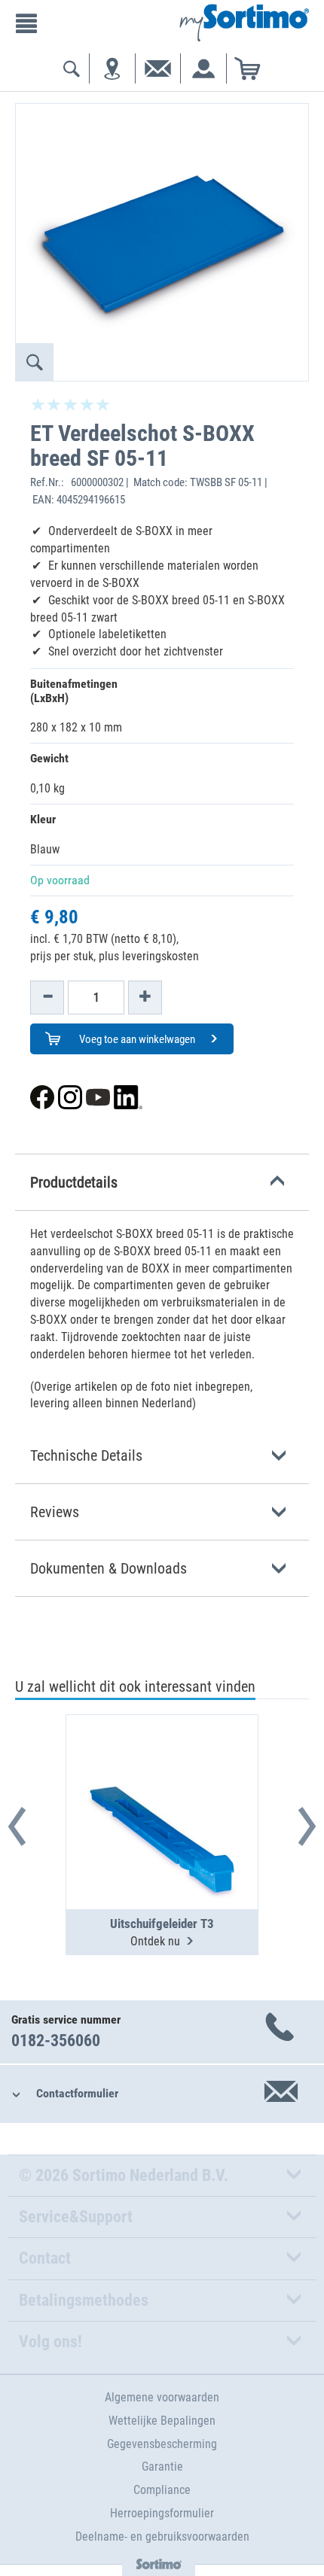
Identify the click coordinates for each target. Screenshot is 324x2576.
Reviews (55, 1512)
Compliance (162, 2490)
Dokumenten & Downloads (109, 1568)
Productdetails (74, 1182)
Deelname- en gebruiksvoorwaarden (162, 2536)
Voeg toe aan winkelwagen (136, 1039)
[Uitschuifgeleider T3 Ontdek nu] (162, 1775)
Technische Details (86, 1455)
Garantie (162, 2467)
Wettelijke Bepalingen (162, 2421)
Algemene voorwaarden (162, 2397)
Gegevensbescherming (162, 2444)
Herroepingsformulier (162, 2513)
